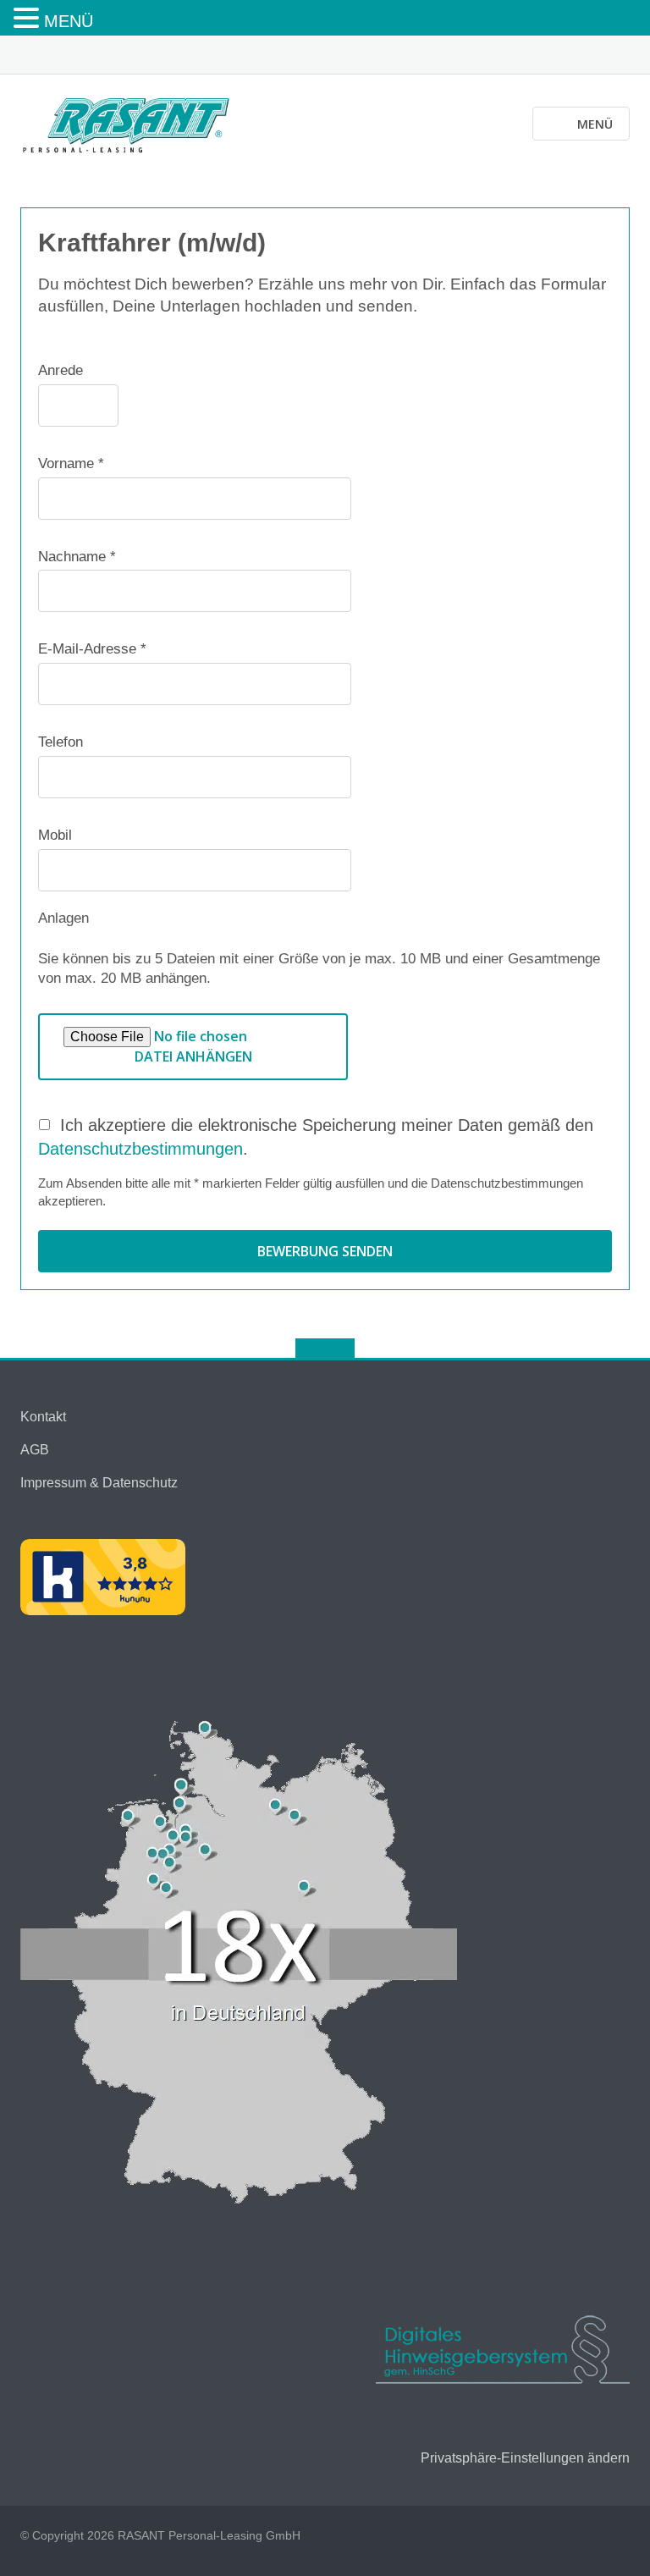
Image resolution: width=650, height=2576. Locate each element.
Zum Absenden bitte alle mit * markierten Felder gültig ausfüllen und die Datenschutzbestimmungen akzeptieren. (311, 1192)
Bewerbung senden (325, 1251)
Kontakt (43, 1417)
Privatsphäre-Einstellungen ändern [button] (525, 2458)
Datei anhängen (193, 1056)
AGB (35, 1450)
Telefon (61, 742)
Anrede (61, 370)
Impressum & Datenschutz (99, 1483)
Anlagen (63, 918)
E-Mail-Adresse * (92, 649)
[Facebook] (595, 56)
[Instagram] (622, 56)
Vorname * (71, 463)
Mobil (55, 835)
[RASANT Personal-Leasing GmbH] (129, 123)
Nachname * (77, 557)
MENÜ (69, 21)
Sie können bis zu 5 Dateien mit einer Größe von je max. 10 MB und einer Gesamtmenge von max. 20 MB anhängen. (319, 969)
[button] (29, 19)
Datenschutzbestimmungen (140, 1149)
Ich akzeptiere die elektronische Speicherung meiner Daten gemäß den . (316, 1137)
